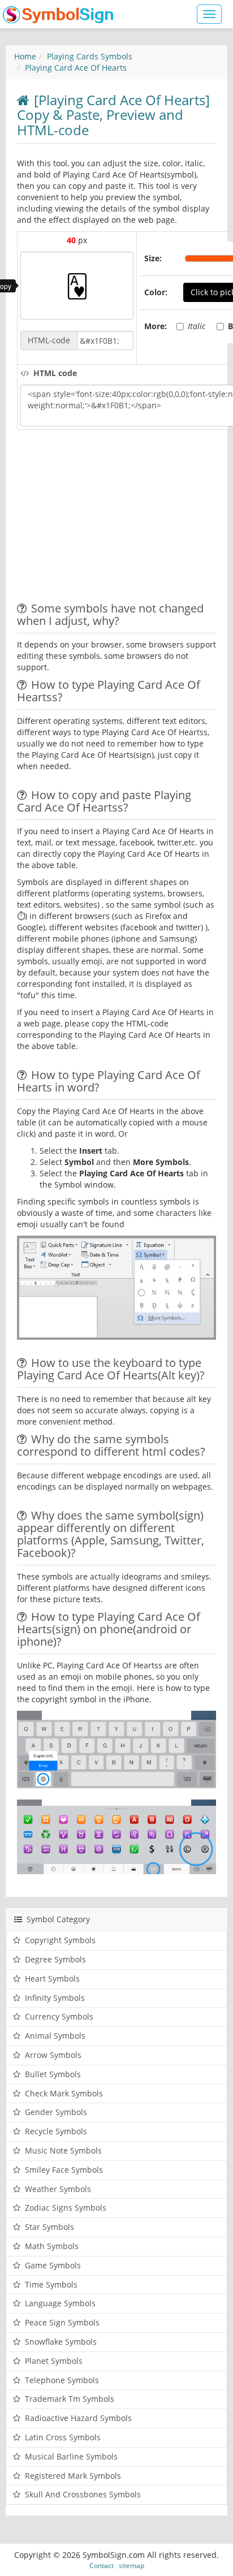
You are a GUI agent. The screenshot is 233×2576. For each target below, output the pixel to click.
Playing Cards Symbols (90, 56)
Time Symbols (51, 2284)
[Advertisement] (112, 517)
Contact (102, 2565)
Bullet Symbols (53, 2074)
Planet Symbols (54, 2361)
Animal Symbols (55, 2036)
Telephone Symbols (62, 2380)
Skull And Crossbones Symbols (83, 2494)
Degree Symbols (55, 1959)
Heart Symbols (52, 1979)
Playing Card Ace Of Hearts (76, 68)
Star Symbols (49, 2227)
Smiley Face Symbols (64, 2170)
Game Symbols (53, 2265)
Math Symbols (52, 2246)
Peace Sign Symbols (62, 2322)
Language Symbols (60, 2303)
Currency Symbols (59, 2016)
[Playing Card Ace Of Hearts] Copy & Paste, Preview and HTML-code (113, 115)
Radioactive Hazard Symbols (78, 2418)
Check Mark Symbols (64, 2093)
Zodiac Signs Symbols (66, 2208)
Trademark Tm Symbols (70, 2399)
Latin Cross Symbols (63, 2437)
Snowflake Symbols (61, 2342)
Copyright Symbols (60, 1940)
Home (25, 56)
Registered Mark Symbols (73, 2476)
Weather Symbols (58, 2189)
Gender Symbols (56, 2112)
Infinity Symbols (55, 1998)
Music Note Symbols (63, 2150)
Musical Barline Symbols (71, 2456)
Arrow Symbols (53, 2055)
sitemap (131, 2565)
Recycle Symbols (56, 2131)
